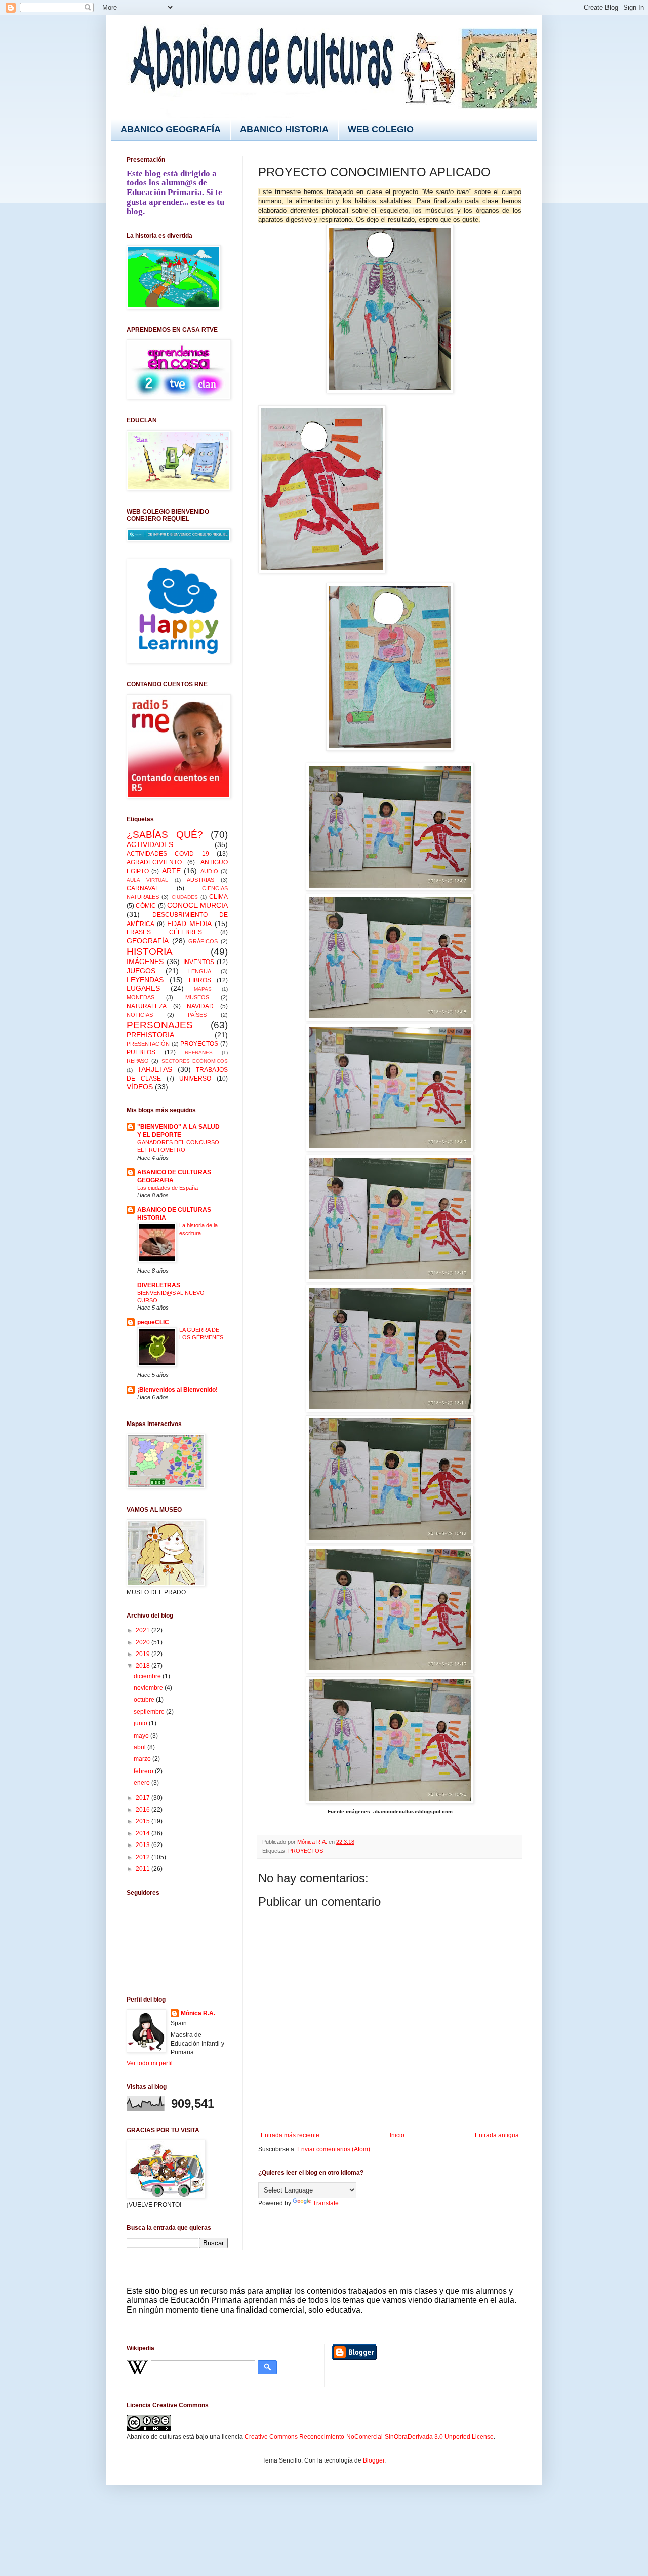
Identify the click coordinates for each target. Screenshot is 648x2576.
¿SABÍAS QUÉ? (165, 835)
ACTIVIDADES (150, 844)
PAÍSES (197, 1015)
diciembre (148, 1676)
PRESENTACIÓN (148, 1044)
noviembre (149, 1688)
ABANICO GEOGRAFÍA (171, 129)
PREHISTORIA (150, 1035)
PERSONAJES (160, 1025)
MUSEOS (197, 997)
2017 (144, 1798)
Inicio (397, 2135)
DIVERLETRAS (159, 1285)
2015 (144, 1821)
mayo (142, 1736)
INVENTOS (199, 962)
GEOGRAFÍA (148, 941)
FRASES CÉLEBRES (164, 932)
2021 (144, 1630)
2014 (144, 1833)
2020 (144, 1642)
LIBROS (200, 980)
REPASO (138, 1061)
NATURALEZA (147, 1006)
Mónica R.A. (198, 2013)
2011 (144, 1869)
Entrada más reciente (290, 2135)
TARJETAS (155, 1069)
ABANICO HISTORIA (284, 129)
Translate (326, 2203)
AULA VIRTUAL (147, 880)
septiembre (150, 1712)
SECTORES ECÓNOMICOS (195, 1061)
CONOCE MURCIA (197, 905)
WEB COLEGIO (381, 129)
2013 (144, 1845)
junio (141, 1723)
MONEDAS (140, 997)
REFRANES (199, 1052)
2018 (144, 1666)
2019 (144, 1654)
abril (140, 1747)
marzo (143, 1759)
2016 (144, 1810)
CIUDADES (185, 897)
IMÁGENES (145, 962)
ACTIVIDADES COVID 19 (168, 854)
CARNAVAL (143, 888)
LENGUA (200, 971)
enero (143, 1783)
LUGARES (143, 988)
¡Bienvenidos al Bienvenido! (177, 1390)
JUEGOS (141, 971)
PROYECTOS (306, 1851)
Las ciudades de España (168, 1188)
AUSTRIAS (200, 880)
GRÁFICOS (203, 941)
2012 (144, 1857)
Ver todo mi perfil (150, 2063)
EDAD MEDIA (189, 924)
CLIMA (218, 897)
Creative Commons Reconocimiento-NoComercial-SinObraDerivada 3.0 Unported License (369, 2437)
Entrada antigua (497, 2135)
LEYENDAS (145, 980)
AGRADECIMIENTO (154, 862)
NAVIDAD (200, 1006)
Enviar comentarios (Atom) (334, 2149)
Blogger (374, 2460)
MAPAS (203, 989)
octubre (145, 1700)
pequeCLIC (153, 1322)
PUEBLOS (141, 1052)
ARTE (171, 871)
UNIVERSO (195, 1079)
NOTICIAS (140, 1015)
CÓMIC (146, 906)
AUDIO (209, 871)
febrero (144, 1771)
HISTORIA (150, 952)
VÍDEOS (140, 1087)
